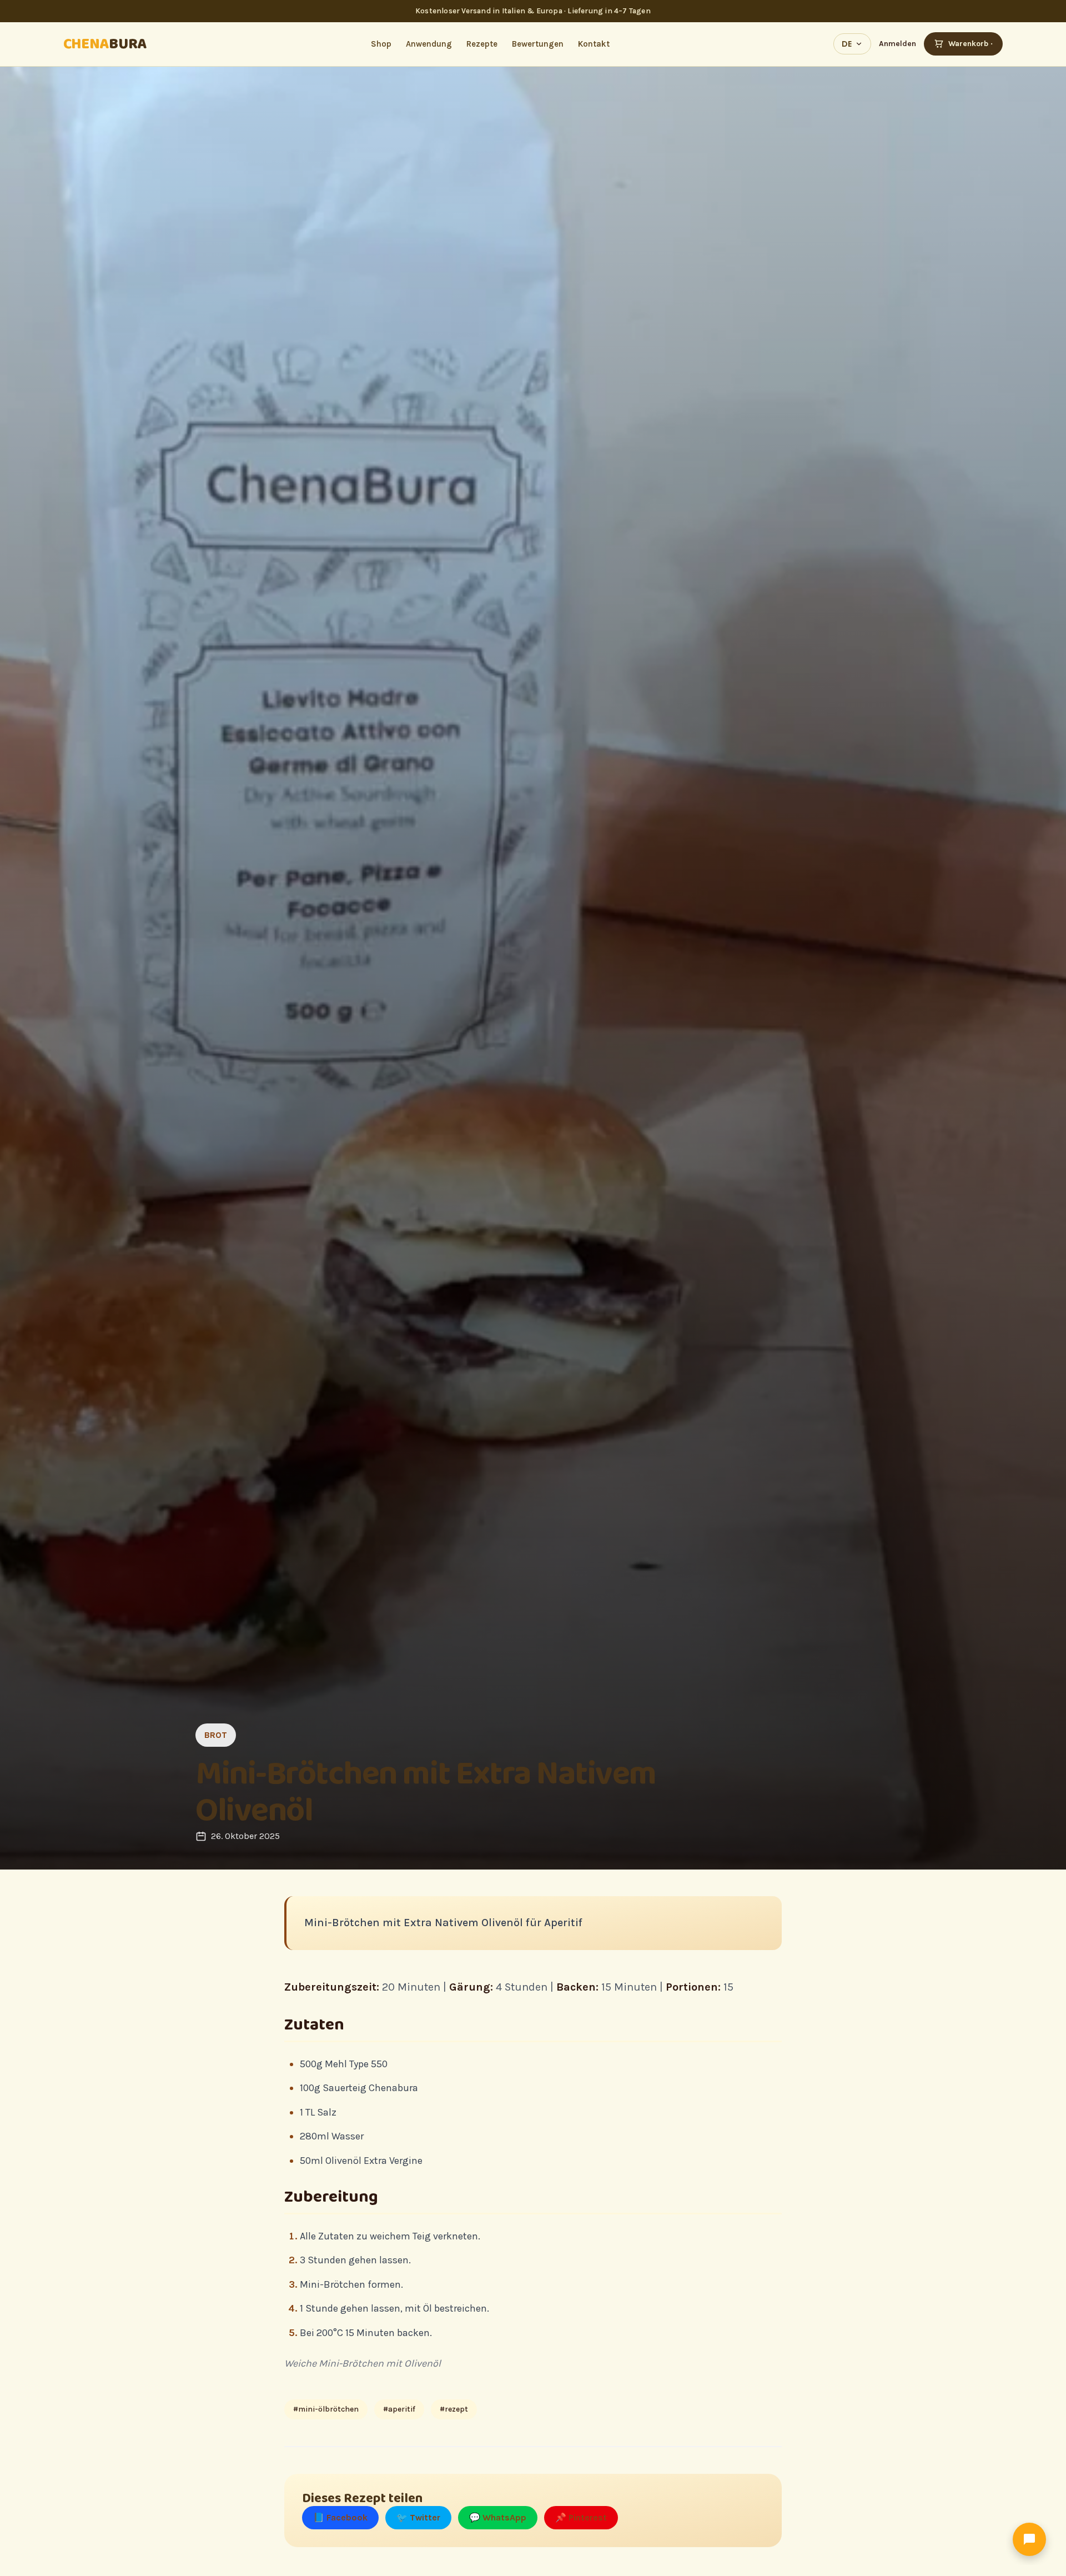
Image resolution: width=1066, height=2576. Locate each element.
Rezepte (482, 44)
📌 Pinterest (581, 2517)
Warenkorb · (971, 44)
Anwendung (429, 44)
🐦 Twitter (418, 2517)
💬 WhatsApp (498, 2517)
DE (847, 44)
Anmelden (897, 44)
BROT (216, 1735)
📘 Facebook (340, 2517)
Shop (381, 44)
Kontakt (594, 44)
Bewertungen (538, 44)
